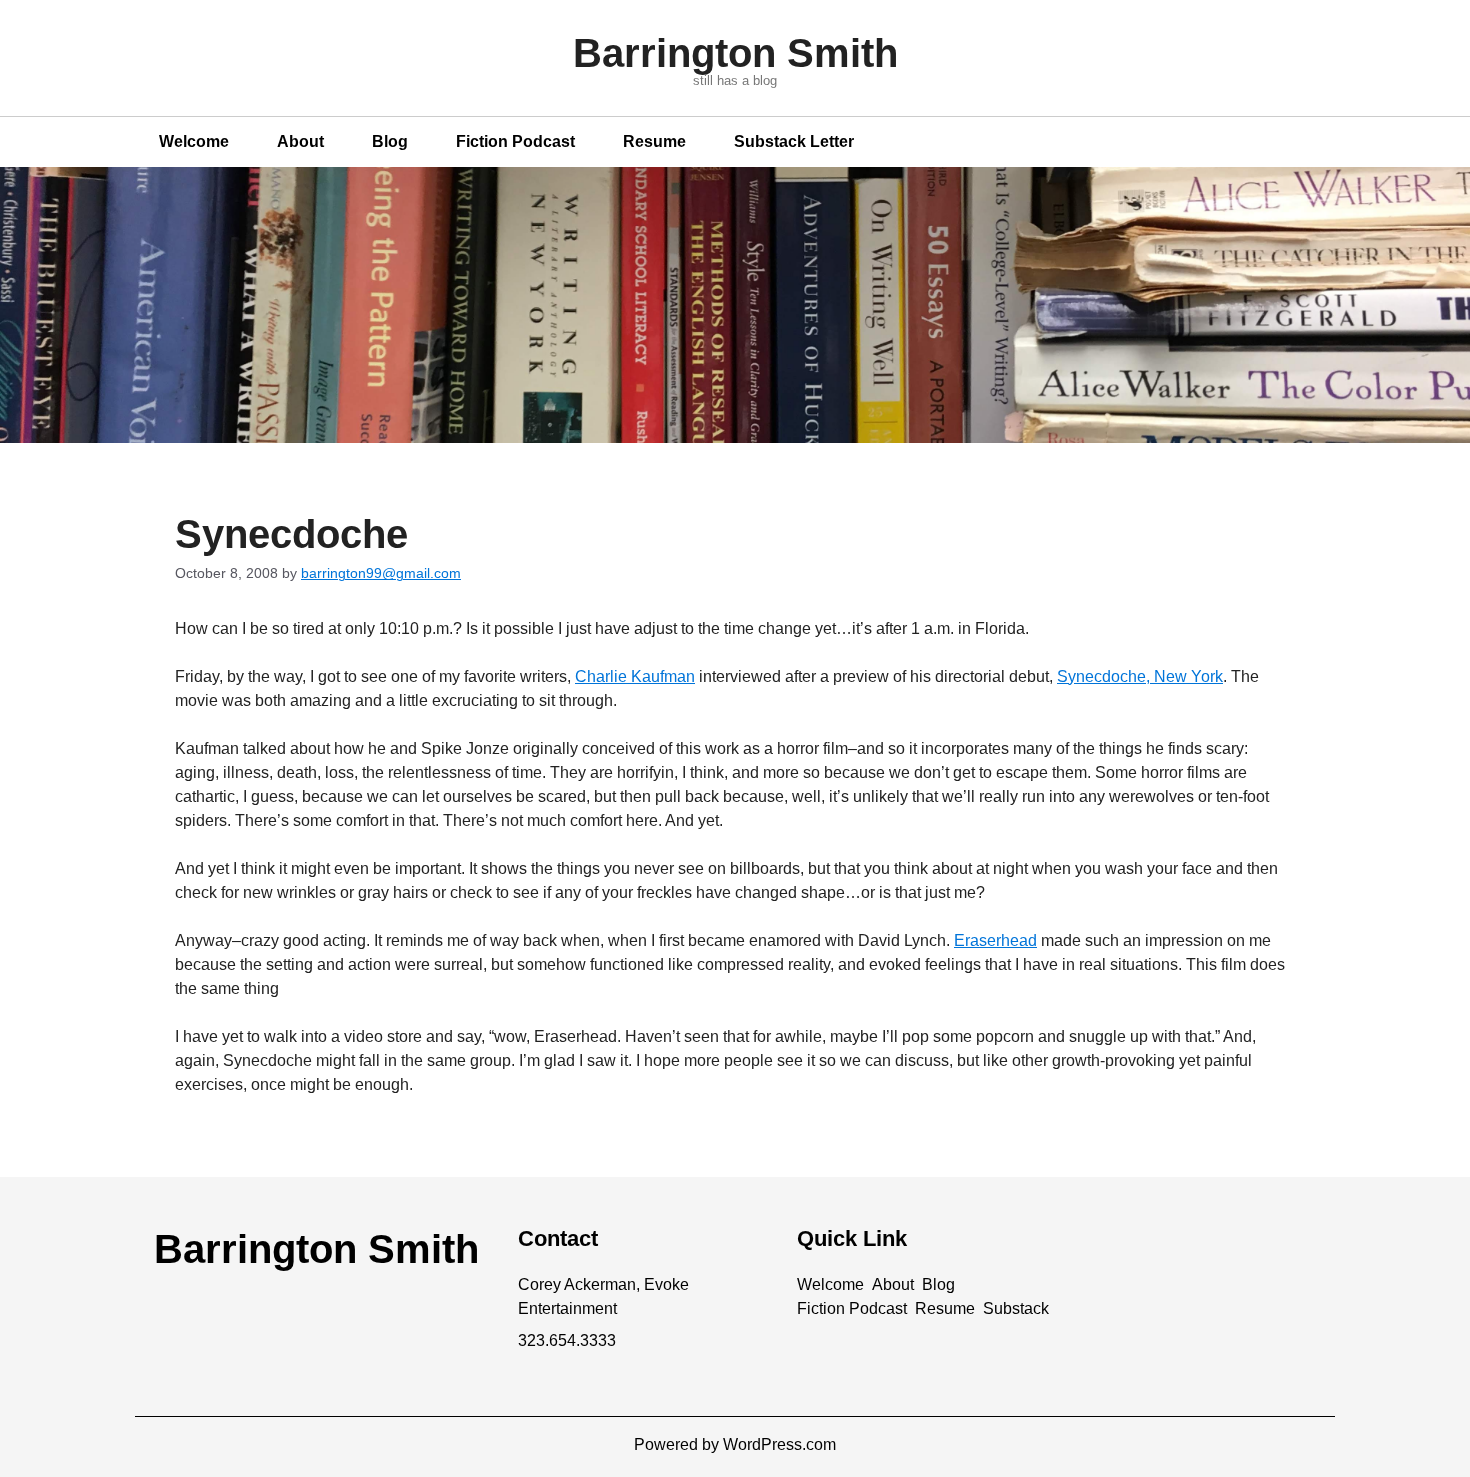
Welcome (194, 141)
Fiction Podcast (515, 141)
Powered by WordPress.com (735, 1444)
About (300, 141)
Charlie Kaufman (635, 676)
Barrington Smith (735, 53)
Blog (390, 141)
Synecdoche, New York (1140, 676)
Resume (654, 141)
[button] (830, 1285)
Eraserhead (995, 940)
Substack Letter (794, 141)
